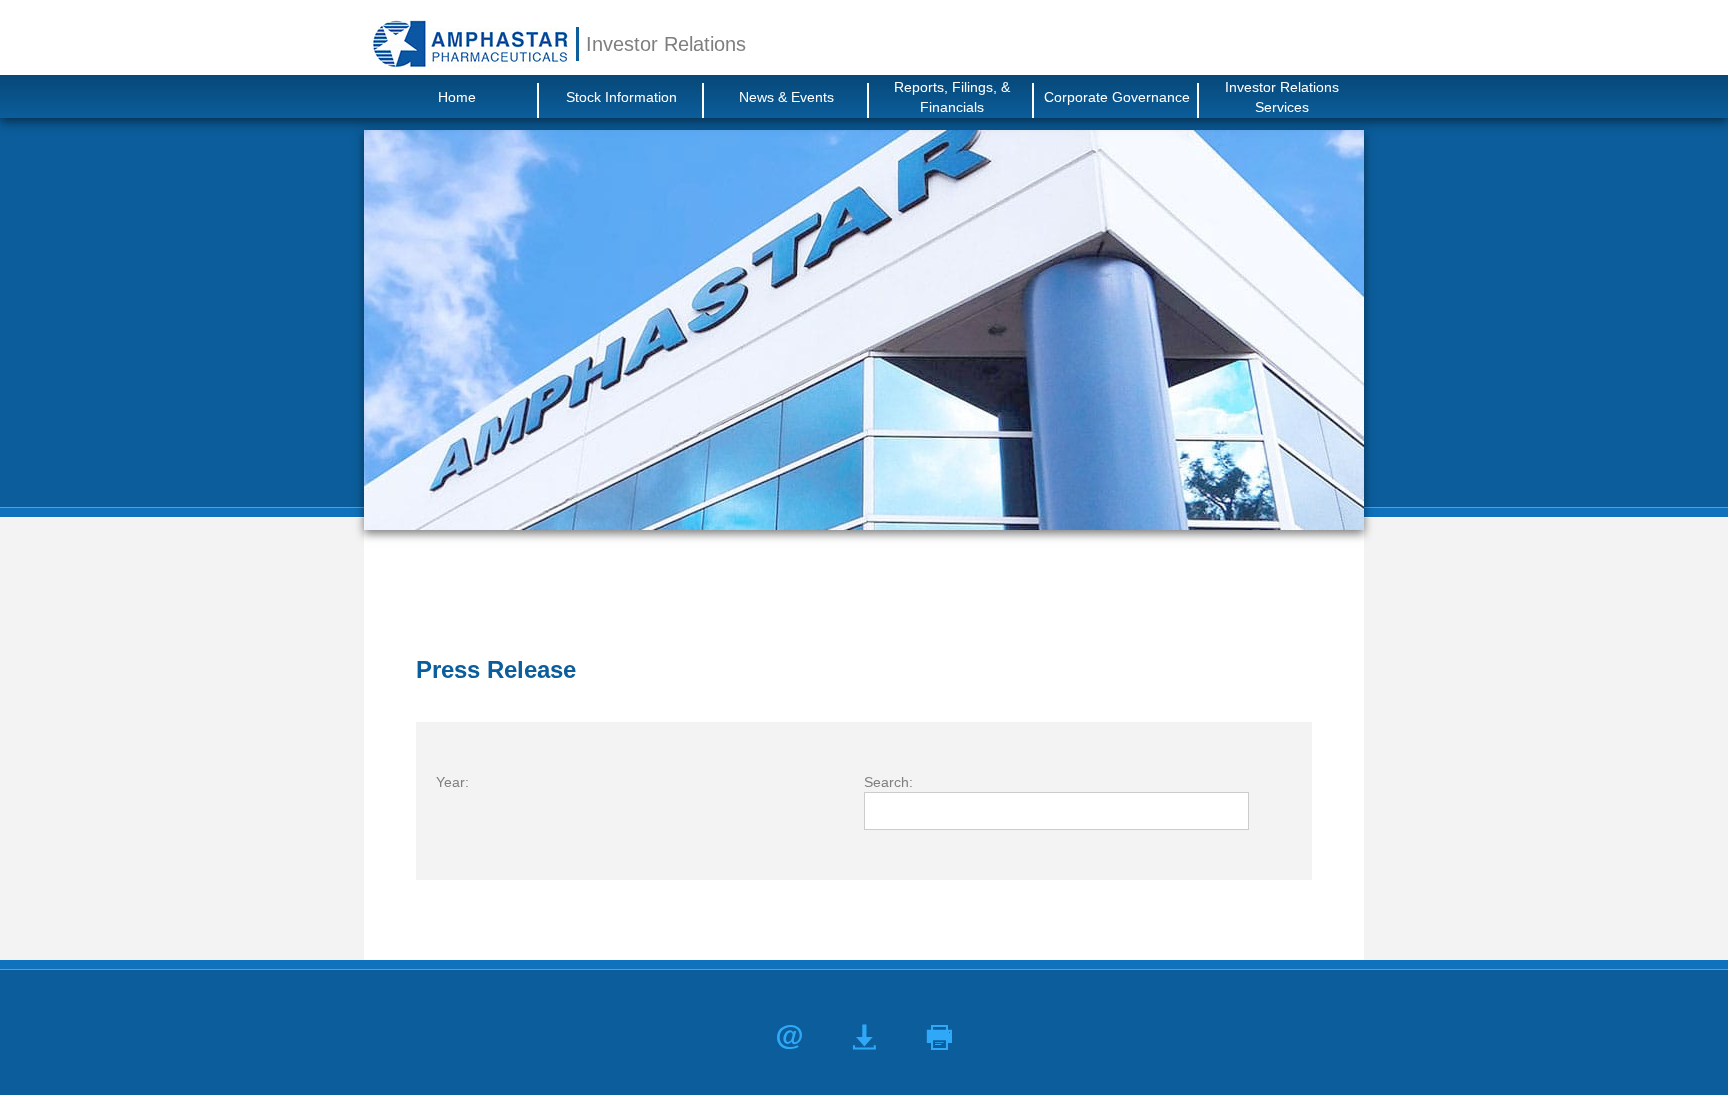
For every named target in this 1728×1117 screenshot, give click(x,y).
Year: (452, 782)
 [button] (939, 1037)
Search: (888, 782)
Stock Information (621, 97)
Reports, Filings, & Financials (952, 97)
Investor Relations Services (1282, 97)
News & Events (786, 97)
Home (457, 97)
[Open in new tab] (470, 43)
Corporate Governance (1117, 97)
